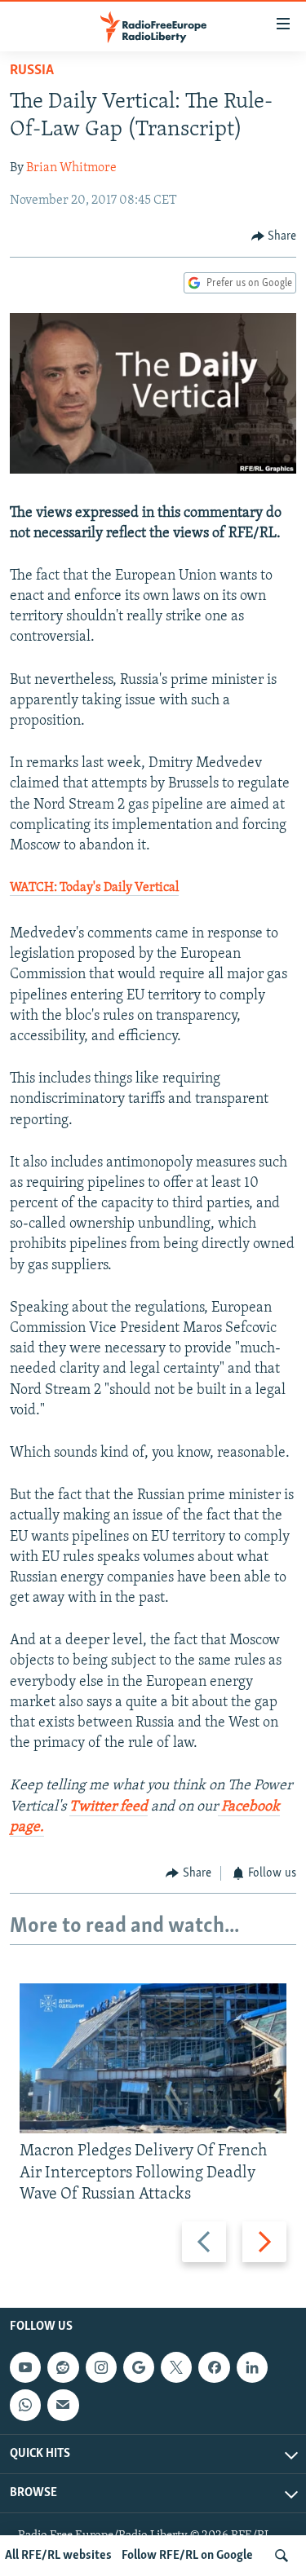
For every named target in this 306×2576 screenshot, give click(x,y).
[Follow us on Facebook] (214, 2367)
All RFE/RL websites (58, 2556)
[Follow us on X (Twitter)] (176, 2367)
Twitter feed (109, 1807)
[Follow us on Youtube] (25, 2367)
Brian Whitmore (71, 168)
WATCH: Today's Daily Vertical (94, 888)
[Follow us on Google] (139, 2367)
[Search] (282, 2556)
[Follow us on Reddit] (63, 2367)
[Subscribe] (63, 2405)
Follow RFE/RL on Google (187, 2556)
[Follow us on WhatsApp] (25, 2405)
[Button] (274, 236)
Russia (32, 71)
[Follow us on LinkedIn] (252, 2367)
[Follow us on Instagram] (101, 2367)
